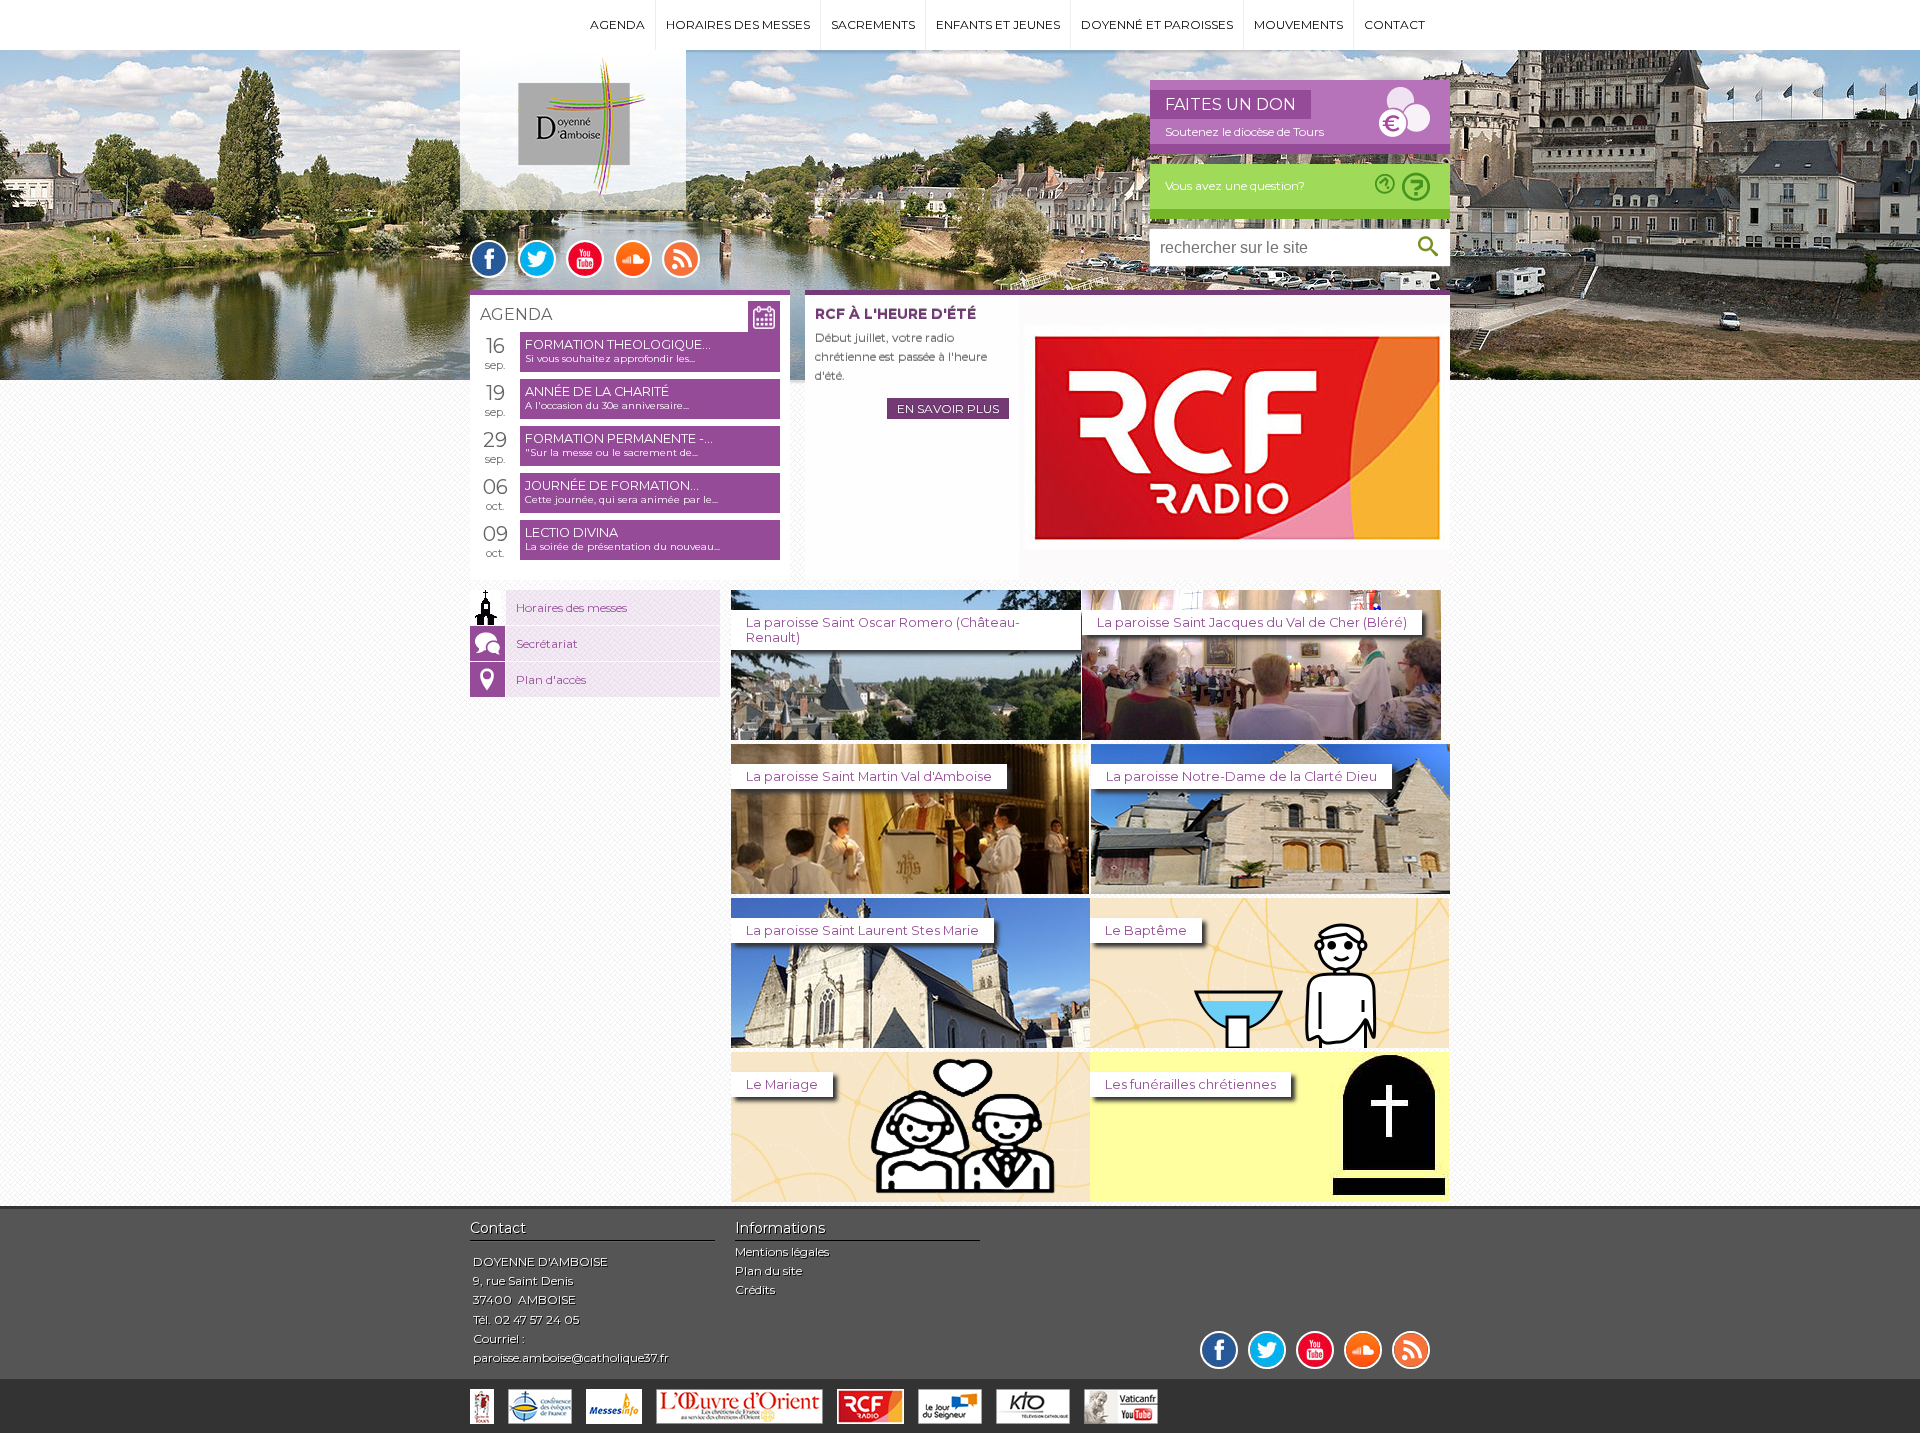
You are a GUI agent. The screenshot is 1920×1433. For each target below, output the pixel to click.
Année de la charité (597, 391)
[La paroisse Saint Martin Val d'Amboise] (910, 888)
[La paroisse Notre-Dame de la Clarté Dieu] (1270, 888)
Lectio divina (571, 532)
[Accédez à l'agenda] (764, 317)
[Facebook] (489, 259)
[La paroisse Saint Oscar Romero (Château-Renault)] (906, 734)
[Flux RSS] (681, 259)
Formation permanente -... (619, 438)
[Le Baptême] (1269, 1042)
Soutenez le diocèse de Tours (1244, 131)
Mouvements (1298, 24)
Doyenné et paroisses (1157, 24)
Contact (1394, 24)
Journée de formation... (612, 485)
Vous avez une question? (1235, 185)
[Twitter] (537, 259)
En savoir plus (948, 408)
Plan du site (768, 1270)
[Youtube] (585, 259)
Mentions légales (782, 1251)
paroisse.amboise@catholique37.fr (571, 1357)
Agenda (617, 24)
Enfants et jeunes (998, 24)
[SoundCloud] (633, 259)
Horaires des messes (738, 24)
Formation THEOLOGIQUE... (618, 344)
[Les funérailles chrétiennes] (1269, 1196)
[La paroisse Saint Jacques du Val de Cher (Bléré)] (1261, 734)
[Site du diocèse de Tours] (482, 1406)
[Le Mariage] (910, 1196)
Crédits (755, 1289)
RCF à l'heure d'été (895, 314)
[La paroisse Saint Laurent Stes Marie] (910, 1042)
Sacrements (873, 24)
